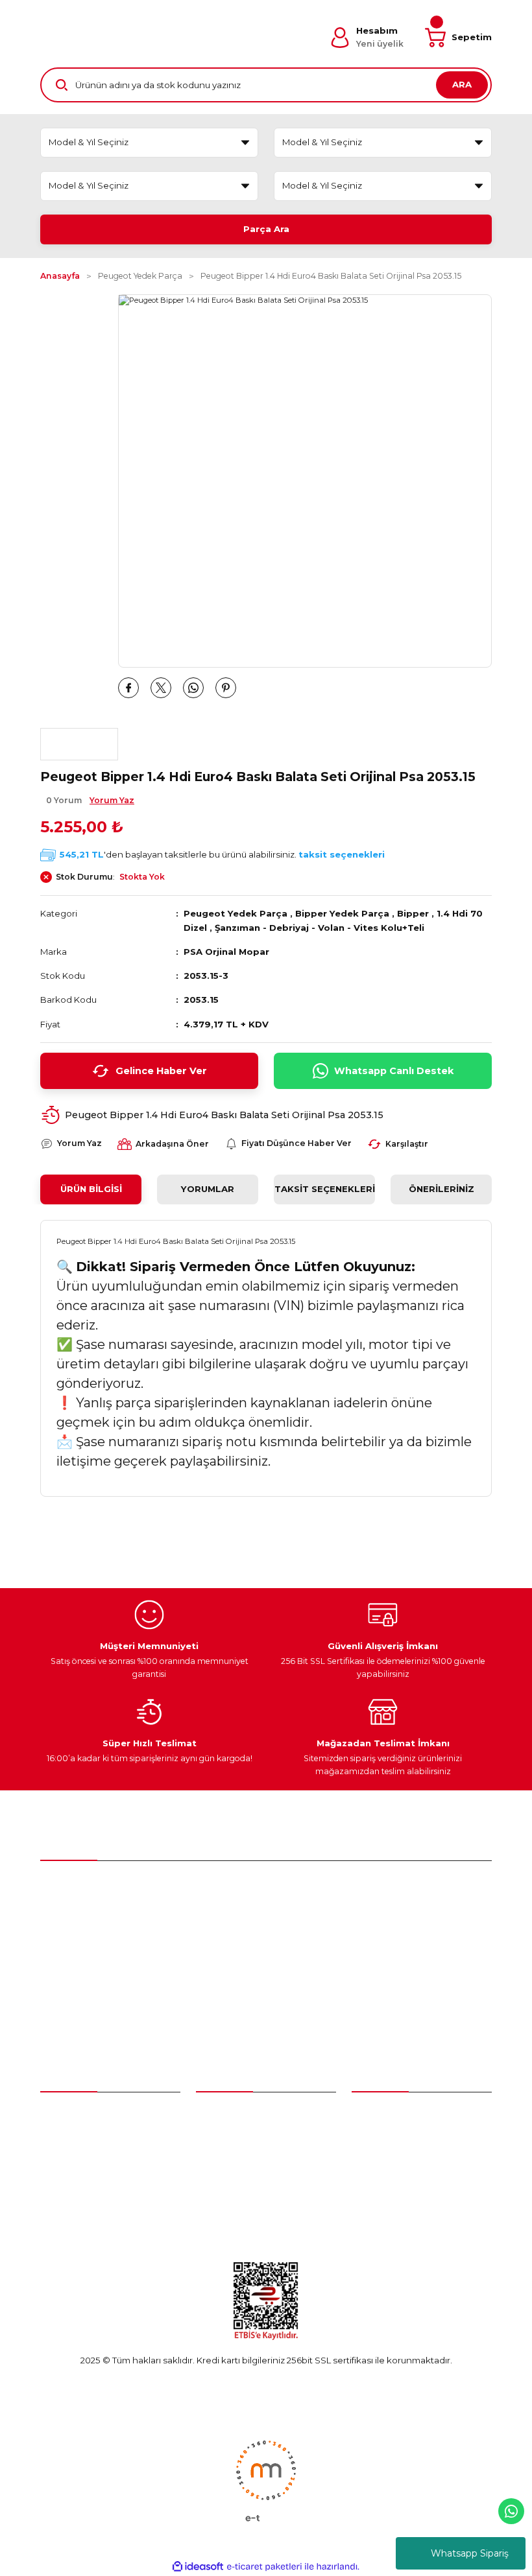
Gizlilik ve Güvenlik (390, 2162)
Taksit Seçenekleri (325, 1189)
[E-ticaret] (264, 2567)
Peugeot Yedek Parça (236, 913)
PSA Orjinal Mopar (226, 952)
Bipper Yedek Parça (342, 913)
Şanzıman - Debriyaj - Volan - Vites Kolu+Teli (320, 928)
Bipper (413, 913)
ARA (462, 84)
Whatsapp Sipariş (470, 2553)
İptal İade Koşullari (390, 2185)
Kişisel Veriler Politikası (399, 2208)
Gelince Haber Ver (161, 1071)
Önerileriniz (441, 1189)
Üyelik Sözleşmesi (390, 2114)
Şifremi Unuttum (75, 2162)
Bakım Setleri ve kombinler (254, 2114)
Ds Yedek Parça (233, 2185)
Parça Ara (266, 229)
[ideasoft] (198, 2567)
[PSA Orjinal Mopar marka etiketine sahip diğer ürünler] (79, 744)
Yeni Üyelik (64, 2114)
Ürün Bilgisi (91, 1189)
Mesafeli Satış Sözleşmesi (406, 2138)
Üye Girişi (59, 2138)
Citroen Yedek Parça (240, 2162)
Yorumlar (208, 1189)
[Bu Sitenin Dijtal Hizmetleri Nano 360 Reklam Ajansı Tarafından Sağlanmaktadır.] (266, 2480)
